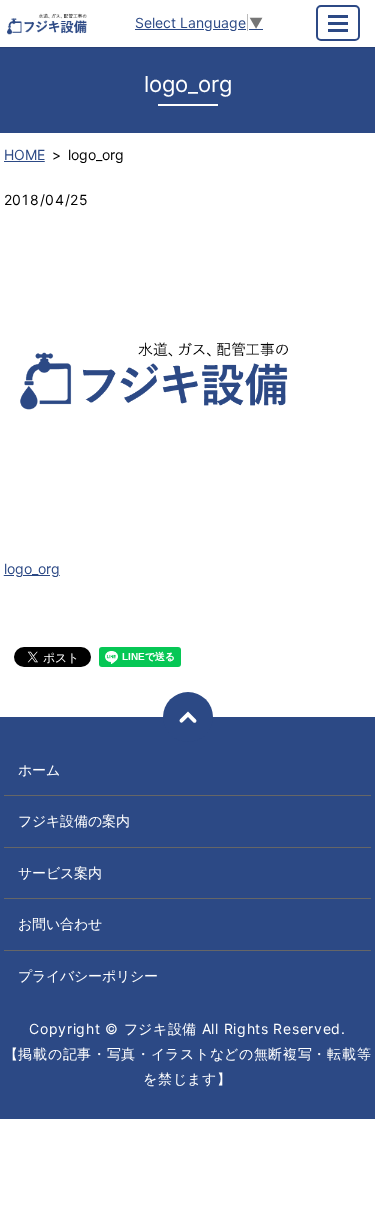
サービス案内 (60, 872)
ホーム (39, 769)
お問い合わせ (60, 923)
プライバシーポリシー (88, 975)
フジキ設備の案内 (74, 820)
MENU (338, 23)
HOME (24, 154)
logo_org (32, 568)
